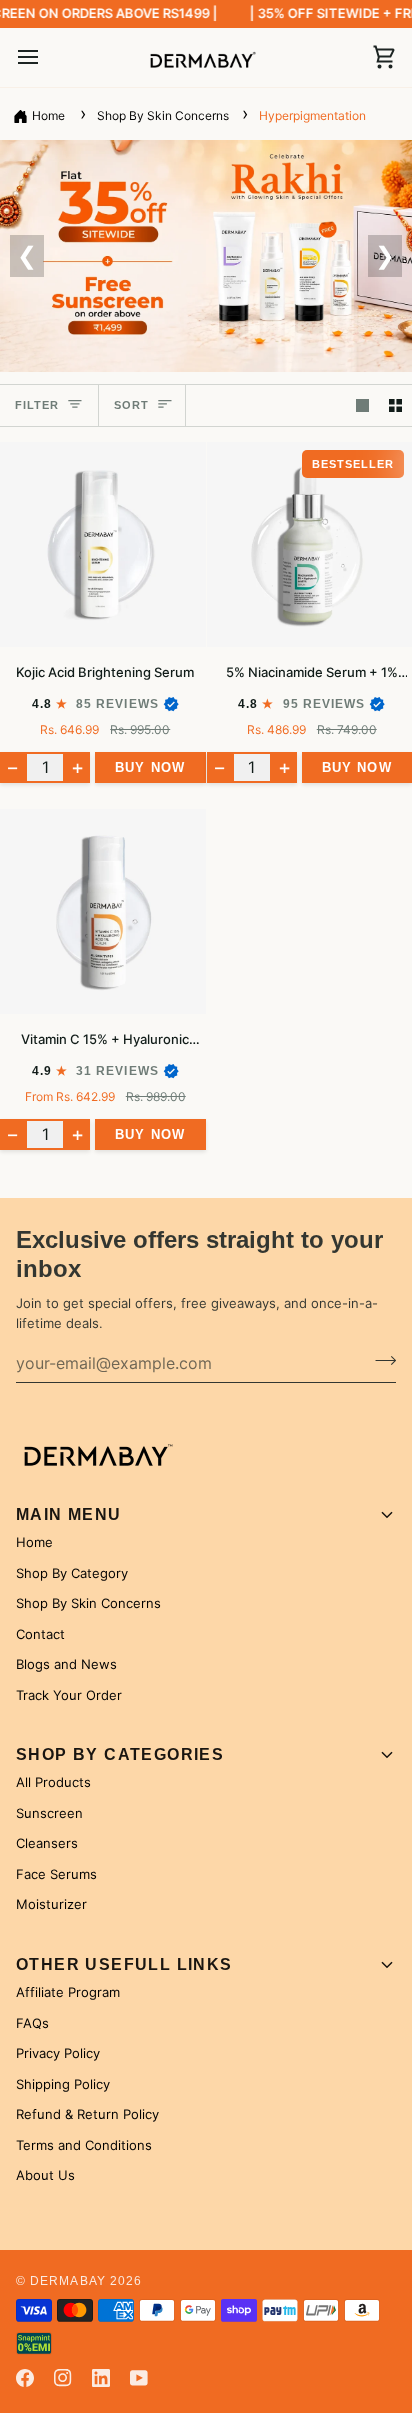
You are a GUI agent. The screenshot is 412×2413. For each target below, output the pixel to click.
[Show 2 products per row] (395, 405)
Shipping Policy (63, 2084)
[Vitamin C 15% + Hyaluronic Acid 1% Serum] (103, 912)
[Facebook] (25, 2378)
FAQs (32, 2023)
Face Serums (56, 1874)
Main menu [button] (69, 1514)
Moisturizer (51, 1904)
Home (48, 115)
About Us (45, 2175)
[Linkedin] (101, 2378)
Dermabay (68, 2281)
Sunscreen (49, 1813)
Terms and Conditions (84, 2145)
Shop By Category (72, 1573)
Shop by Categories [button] (120, 1754)
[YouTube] (139, 2378)
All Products (53, 1782)
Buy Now (150, 767)
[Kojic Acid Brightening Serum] (103, 545)
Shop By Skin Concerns (164, 115)
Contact (40, 1634)
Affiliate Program (68, 1992)
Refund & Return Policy (87, 2114)
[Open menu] (46, 58)
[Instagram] (63, 2378)
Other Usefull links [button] (124, 1964)
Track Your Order (69, 1695)
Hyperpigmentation (312, 115)
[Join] (379, 1360)
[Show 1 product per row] (362, 405)
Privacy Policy (58, 2053)
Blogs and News (66, 1664)
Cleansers (47, 1843)
